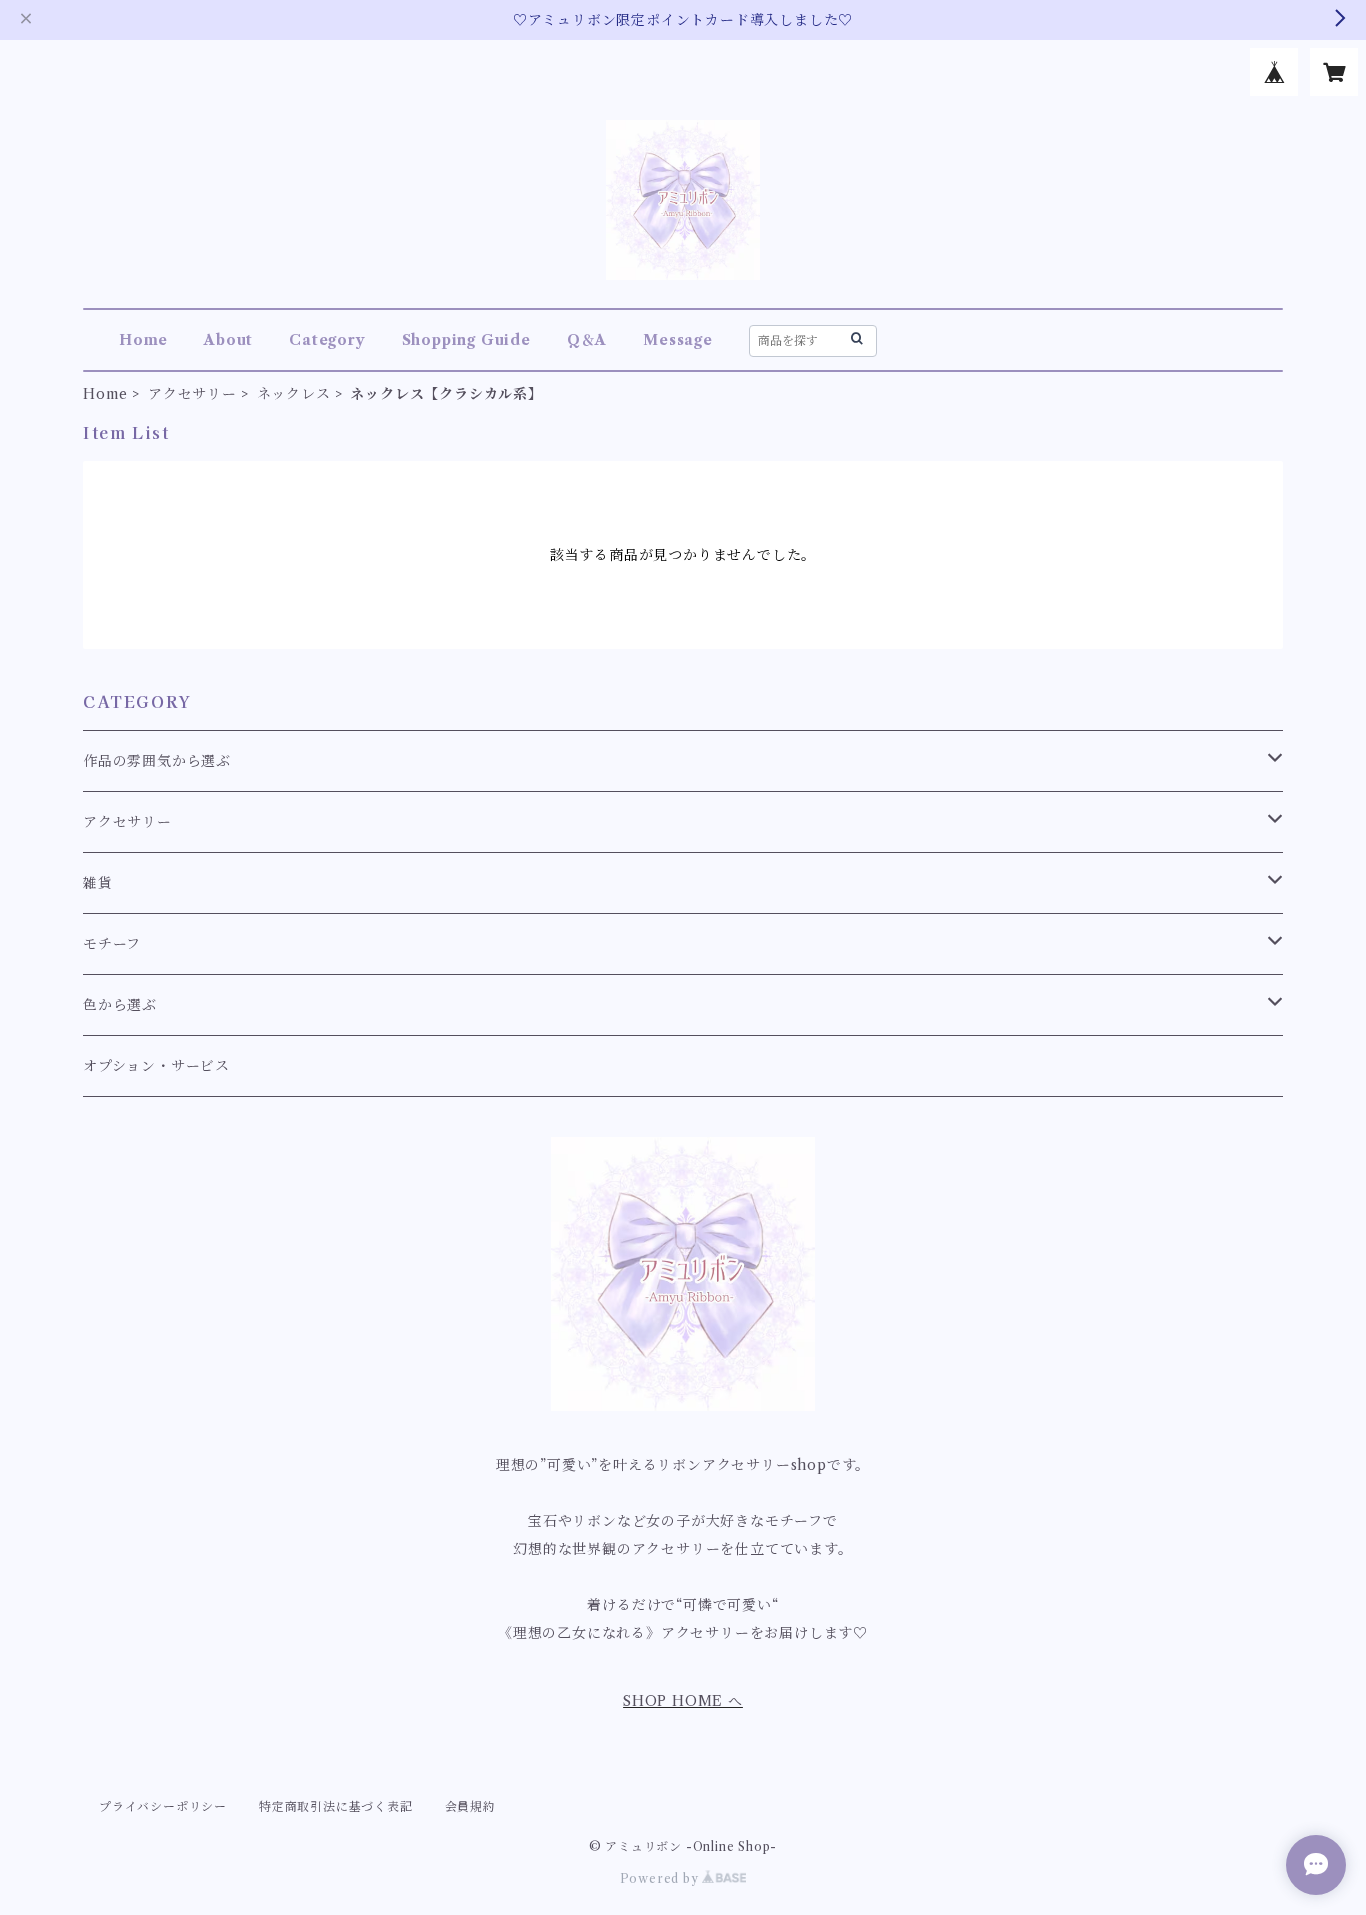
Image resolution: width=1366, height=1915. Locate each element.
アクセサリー (192, 394)
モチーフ (112, 944)
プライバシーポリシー (163, 1806)
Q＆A (587, 340)
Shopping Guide (466, 340)
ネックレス (294, 394)
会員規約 (470, 1806)
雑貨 (98, 883)
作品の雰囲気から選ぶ (157, 761)
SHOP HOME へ (683, 1701)
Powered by (661, 1878)
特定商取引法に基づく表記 (336, 1806)
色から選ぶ (120, 1005)
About (228, 340)
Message (678, 340)
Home (143, 340)
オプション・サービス (156, 1066)
